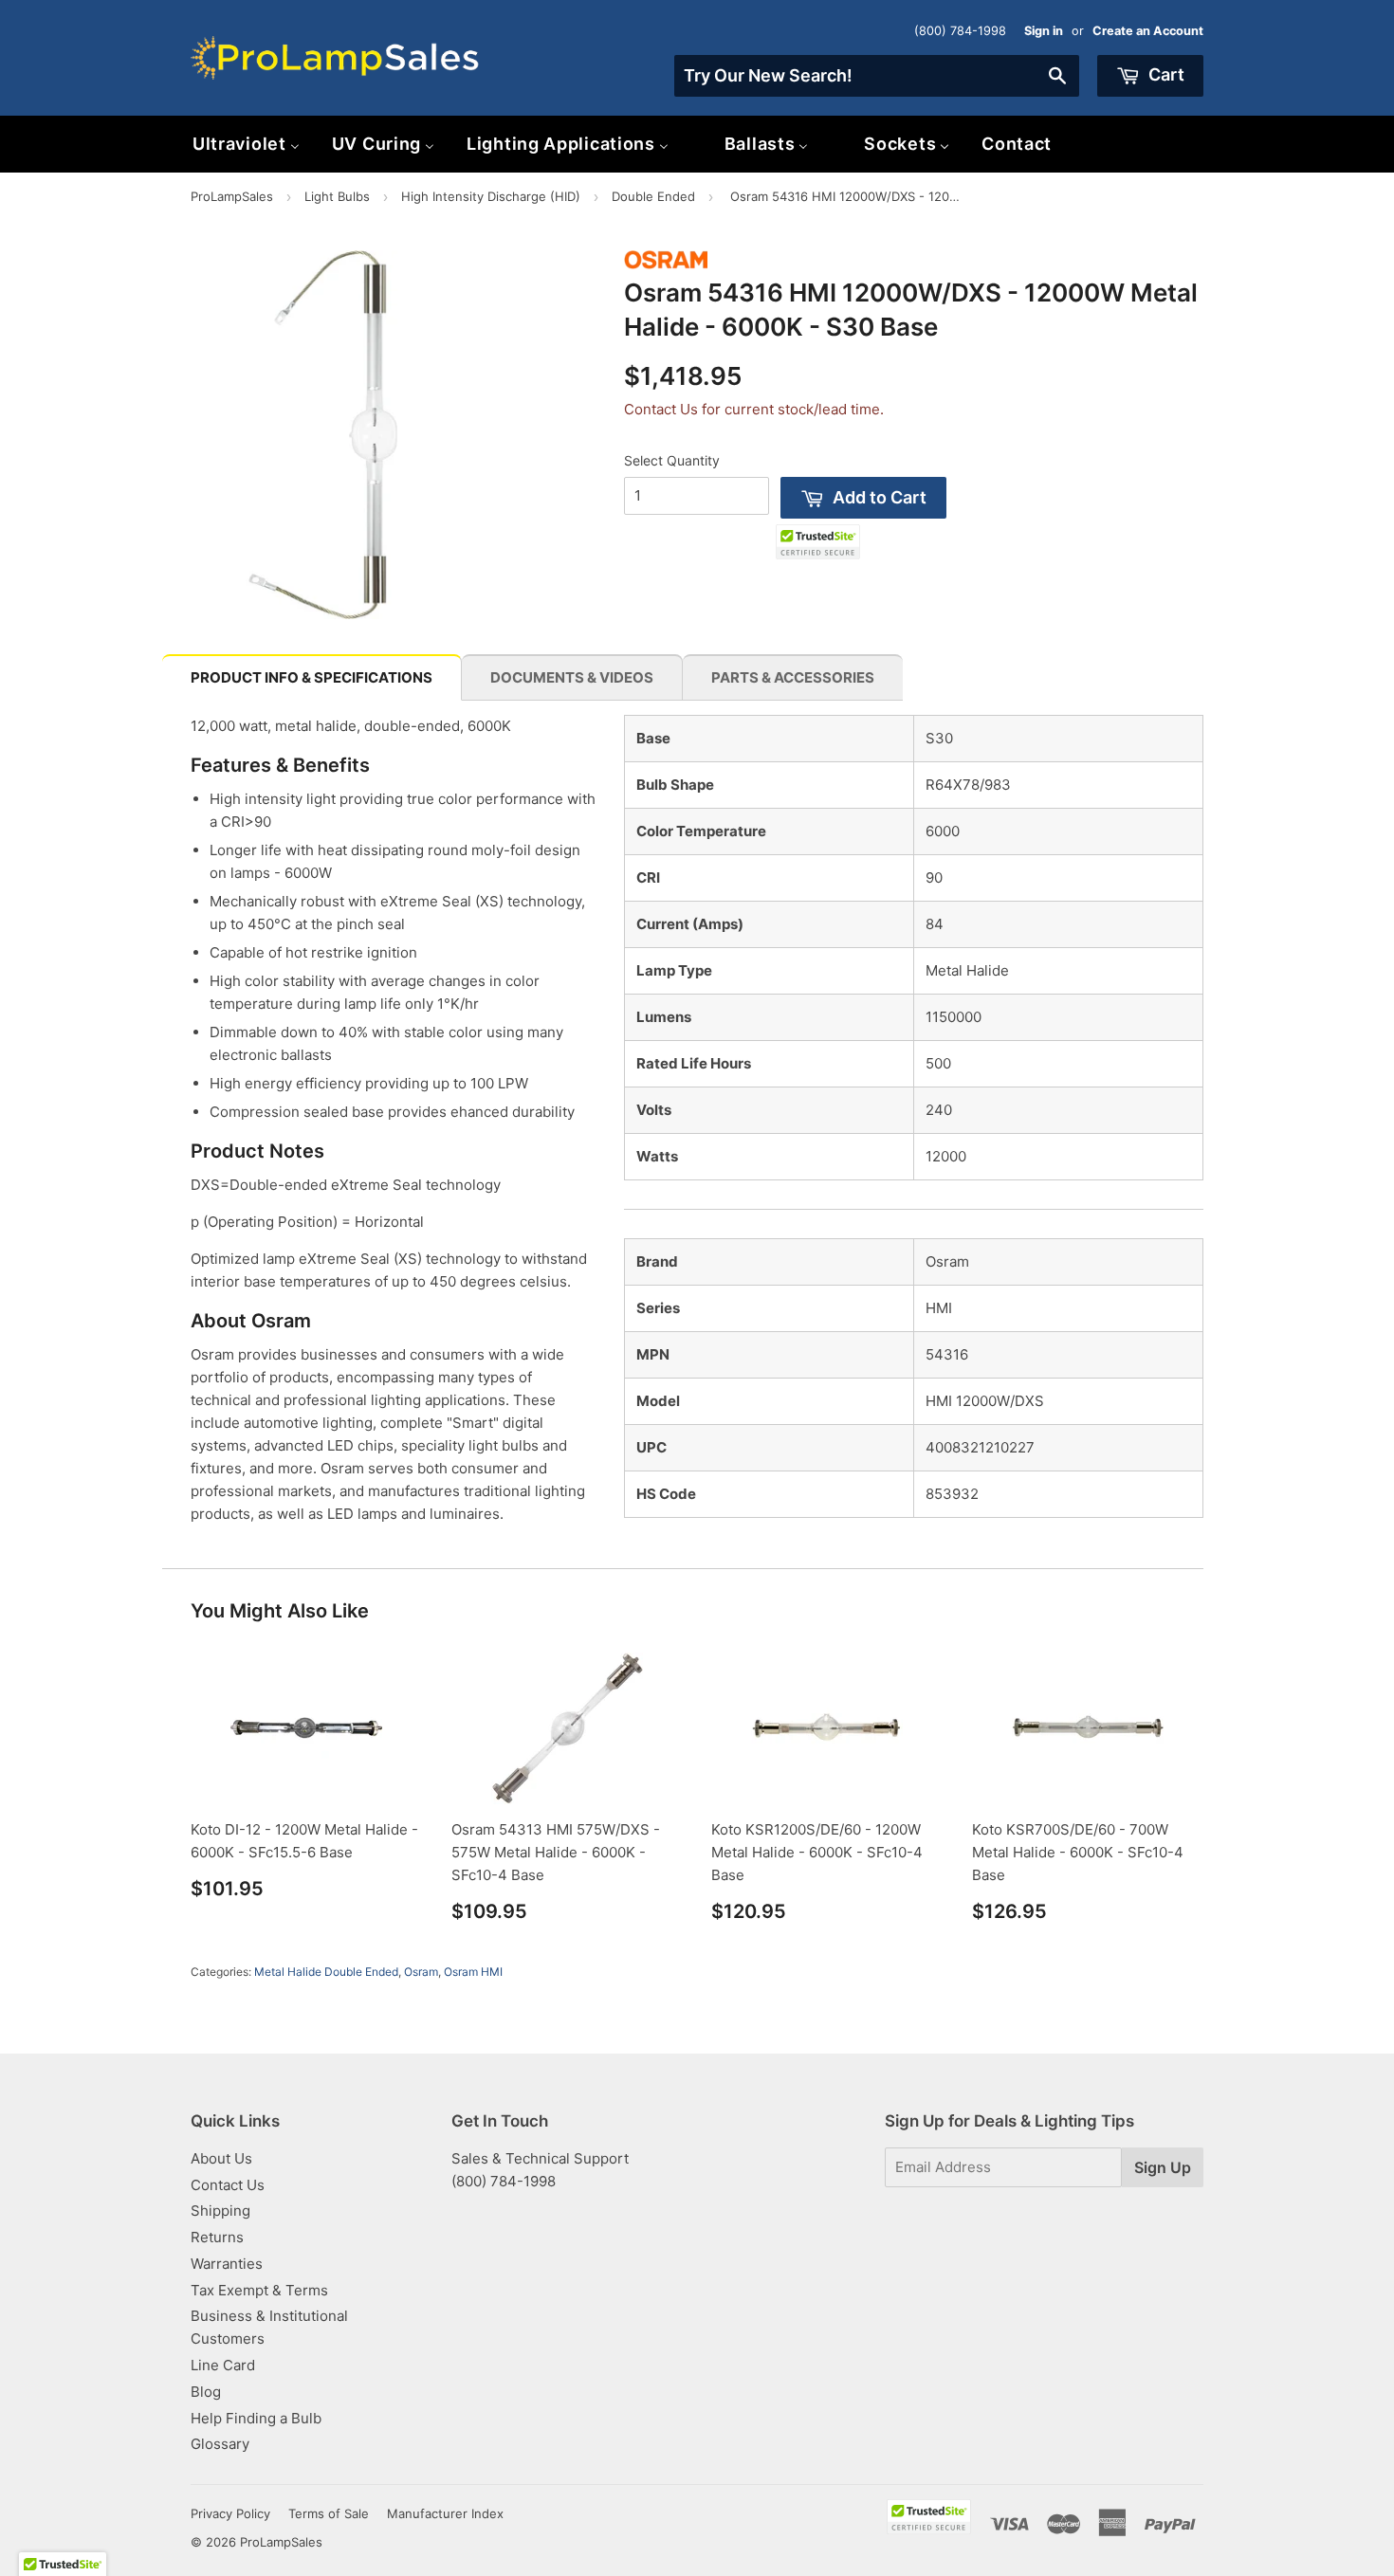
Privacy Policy (230, 2513)
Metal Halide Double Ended (326, 1972)
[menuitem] (246, 144)
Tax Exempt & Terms (259, 2290)
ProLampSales (232, 196)
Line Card (223, 2365)
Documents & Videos (572, 677)
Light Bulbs (337, 196)
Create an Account (1148, 31)
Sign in (1044, 31)
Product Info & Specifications (312, 677)
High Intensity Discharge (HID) (491, 196)
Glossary (220, 2444)
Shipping (220, 2211)
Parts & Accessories (793, 677)
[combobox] (877, 76)
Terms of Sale (329, 2513)
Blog (206, 2392)
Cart (1165, 74)
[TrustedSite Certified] (818, 542)
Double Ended (653, 196)
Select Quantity (672, 460)
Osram (421, 1972)
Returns (217, 2237)
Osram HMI (473, 1972)
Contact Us (228, 2185)
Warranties (227, 2264)
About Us (221, 2158)
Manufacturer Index (445, 2513)
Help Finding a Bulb (256, 2418)
